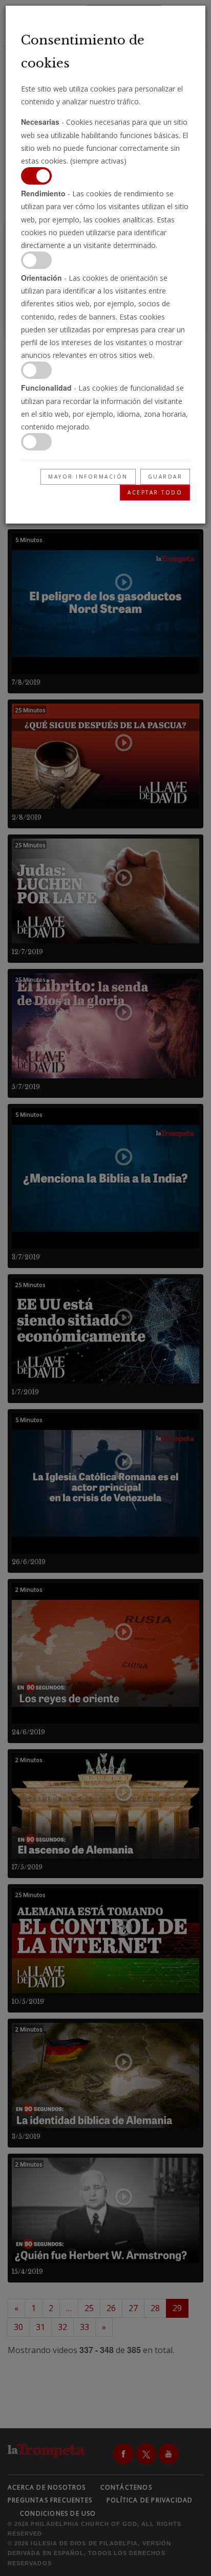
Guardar (165, 477)
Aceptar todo (155, 492)
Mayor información (88, 477)
